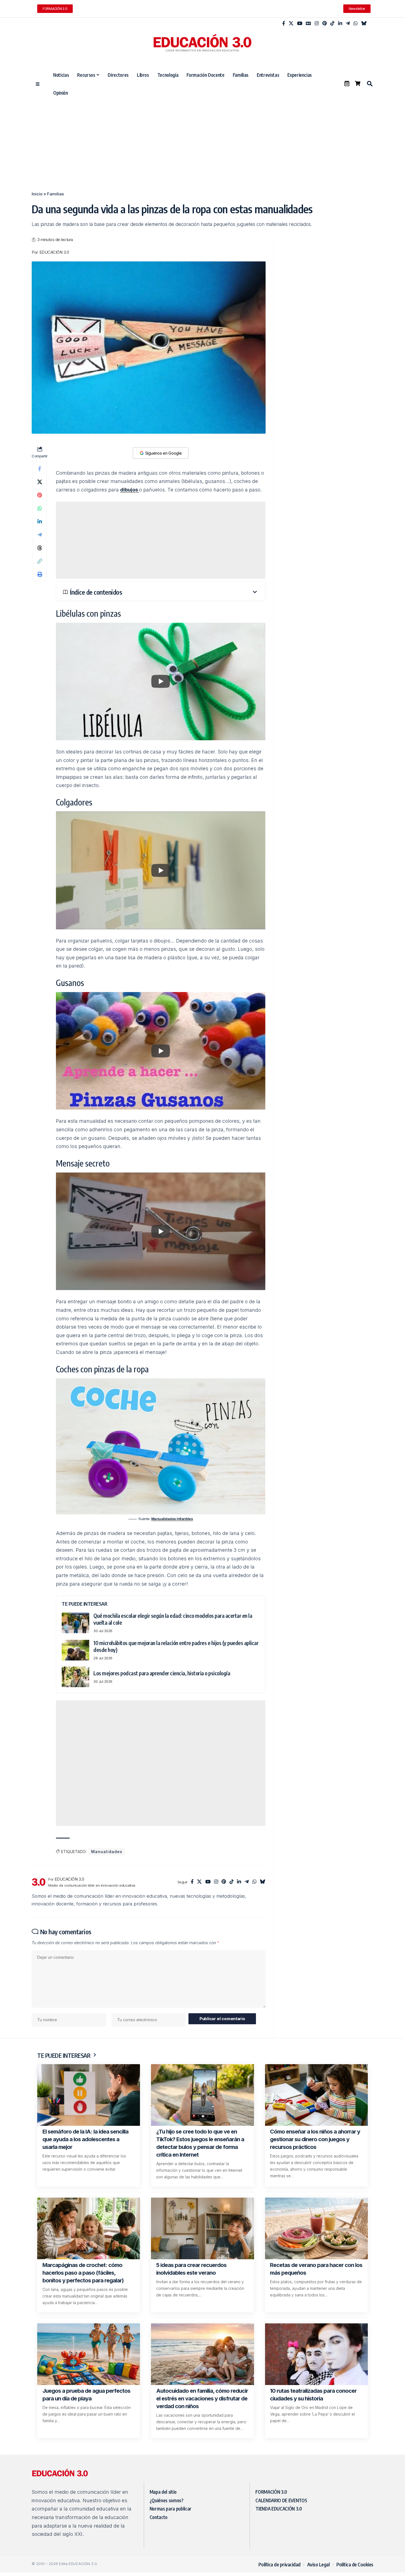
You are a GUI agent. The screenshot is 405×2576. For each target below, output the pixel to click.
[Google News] (308, 24)
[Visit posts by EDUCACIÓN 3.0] (39, 1882)
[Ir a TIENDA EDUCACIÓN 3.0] (358, 83)
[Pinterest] (325, 24)
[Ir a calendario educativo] (347, 83)
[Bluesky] (364, 24)
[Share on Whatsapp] (40, 508)
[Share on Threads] (40, 548)
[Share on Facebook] (40, 469)
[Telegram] (348, 24)
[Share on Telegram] (40, 535)
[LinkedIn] (340, 24)
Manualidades (107, 1852)
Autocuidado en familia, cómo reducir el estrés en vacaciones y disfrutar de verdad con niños (202, 2399)
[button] (369, 84)
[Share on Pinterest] (40, 495)
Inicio (37, 194)
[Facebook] (284, 24)
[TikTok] (332, 24)
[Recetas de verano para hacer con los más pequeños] (316, 2228)
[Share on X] (40, 482)
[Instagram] (317, 24)
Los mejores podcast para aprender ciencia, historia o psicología (162, 1673)
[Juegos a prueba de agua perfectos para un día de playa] (89, 2354)
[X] (291, 24)
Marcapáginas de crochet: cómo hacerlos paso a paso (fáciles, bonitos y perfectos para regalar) (83, 2273)
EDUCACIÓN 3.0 (54, 252)
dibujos (130, 490)
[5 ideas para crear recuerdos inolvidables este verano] (202, 2228)
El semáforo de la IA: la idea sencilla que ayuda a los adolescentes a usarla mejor (85, 2139)
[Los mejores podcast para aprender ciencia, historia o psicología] (75, 1677)
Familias (56, 194)
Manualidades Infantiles (172, 1519)
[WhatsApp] (356, 24)
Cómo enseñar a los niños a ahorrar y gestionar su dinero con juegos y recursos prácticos (315, 2139)
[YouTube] (300, 24)
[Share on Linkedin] (40, 521)
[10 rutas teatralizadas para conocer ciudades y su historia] (316, 2354)
